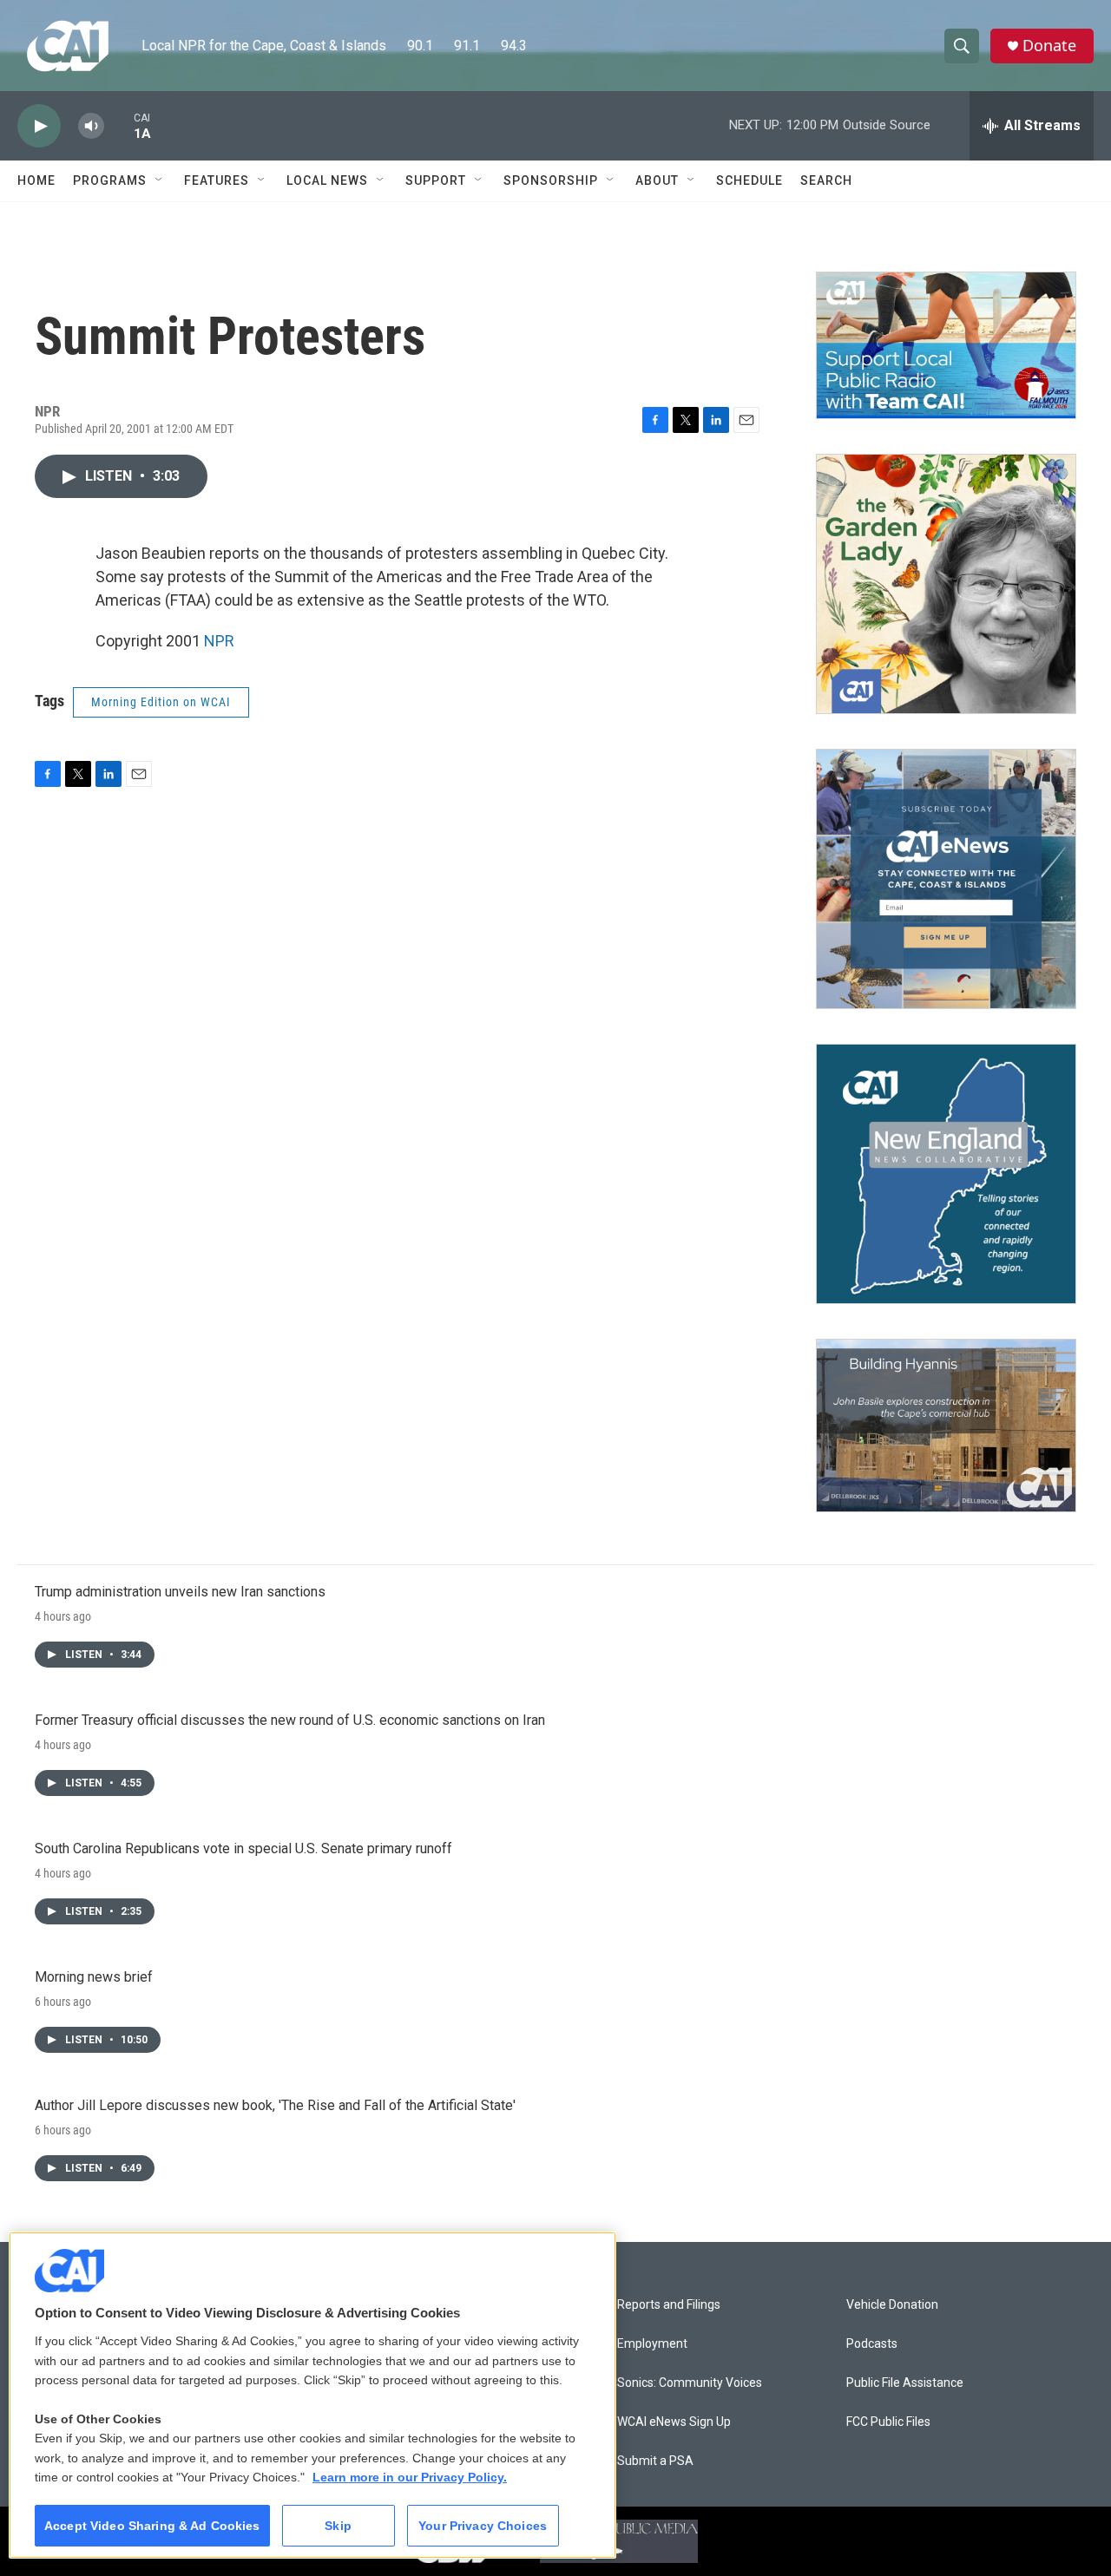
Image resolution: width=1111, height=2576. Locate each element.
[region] (312, 2395)
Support (436, 180)
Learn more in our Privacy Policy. (410, 2477)
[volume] (91, 126)
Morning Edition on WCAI (161, 702)
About (657, 180)
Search (826, 180)
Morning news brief (94, 1977)
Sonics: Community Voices (690, 2383)
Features (217, 180)
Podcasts (872, 2344)
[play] (39, 126)
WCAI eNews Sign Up (674, 2422)
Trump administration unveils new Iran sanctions (180, 1592)
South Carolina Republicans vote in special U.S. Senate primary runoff (243, 1848)
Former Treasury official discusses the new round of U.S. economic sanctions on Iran (290, 1720)
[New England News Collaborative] (946, 1174)
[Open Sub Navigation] (160, 180)
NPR (219, 641)
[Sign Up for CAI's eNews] (946, 879)
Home (36, 180)
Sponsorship (551, 180)
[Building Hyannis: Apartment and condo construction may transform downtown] (946, 1426)
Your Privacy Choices (483, 2526)
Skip (338, 2526)
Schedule (749, 180)
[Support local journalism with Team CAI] (946, 345)
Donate (1049, 46)
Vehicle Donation (892, 2305)
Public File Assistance (905, 2383)
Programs (110, 180)
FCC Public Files (888, 2422)
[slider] (119, 125)
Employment (652, 2344)
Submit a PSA (655, 2461)
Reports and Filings (669, 2305)
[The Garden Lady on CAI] (946, 584)
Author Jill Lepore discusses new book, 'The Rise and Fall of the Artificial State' (275, 2105)
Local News (327, 180)
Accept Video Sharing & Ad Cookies (152, 2526)
